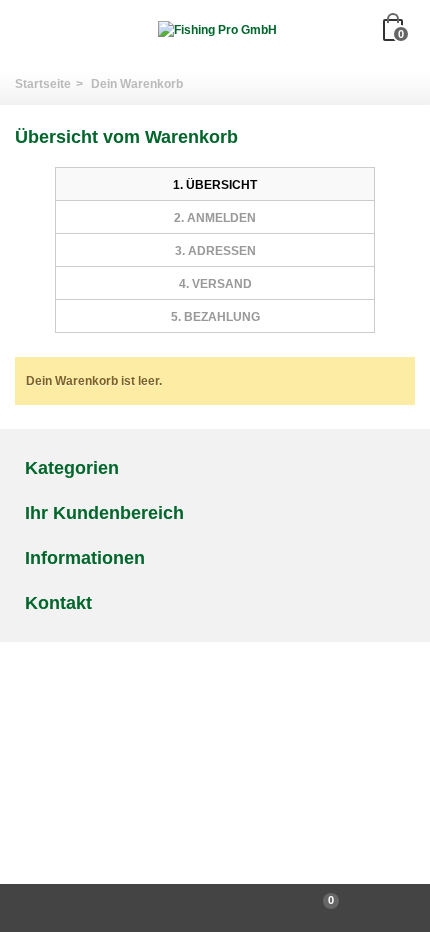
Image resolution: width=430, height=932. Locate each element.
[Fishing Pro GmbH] (217, 30)
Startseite (43, 84)
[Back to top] (107, 908)
